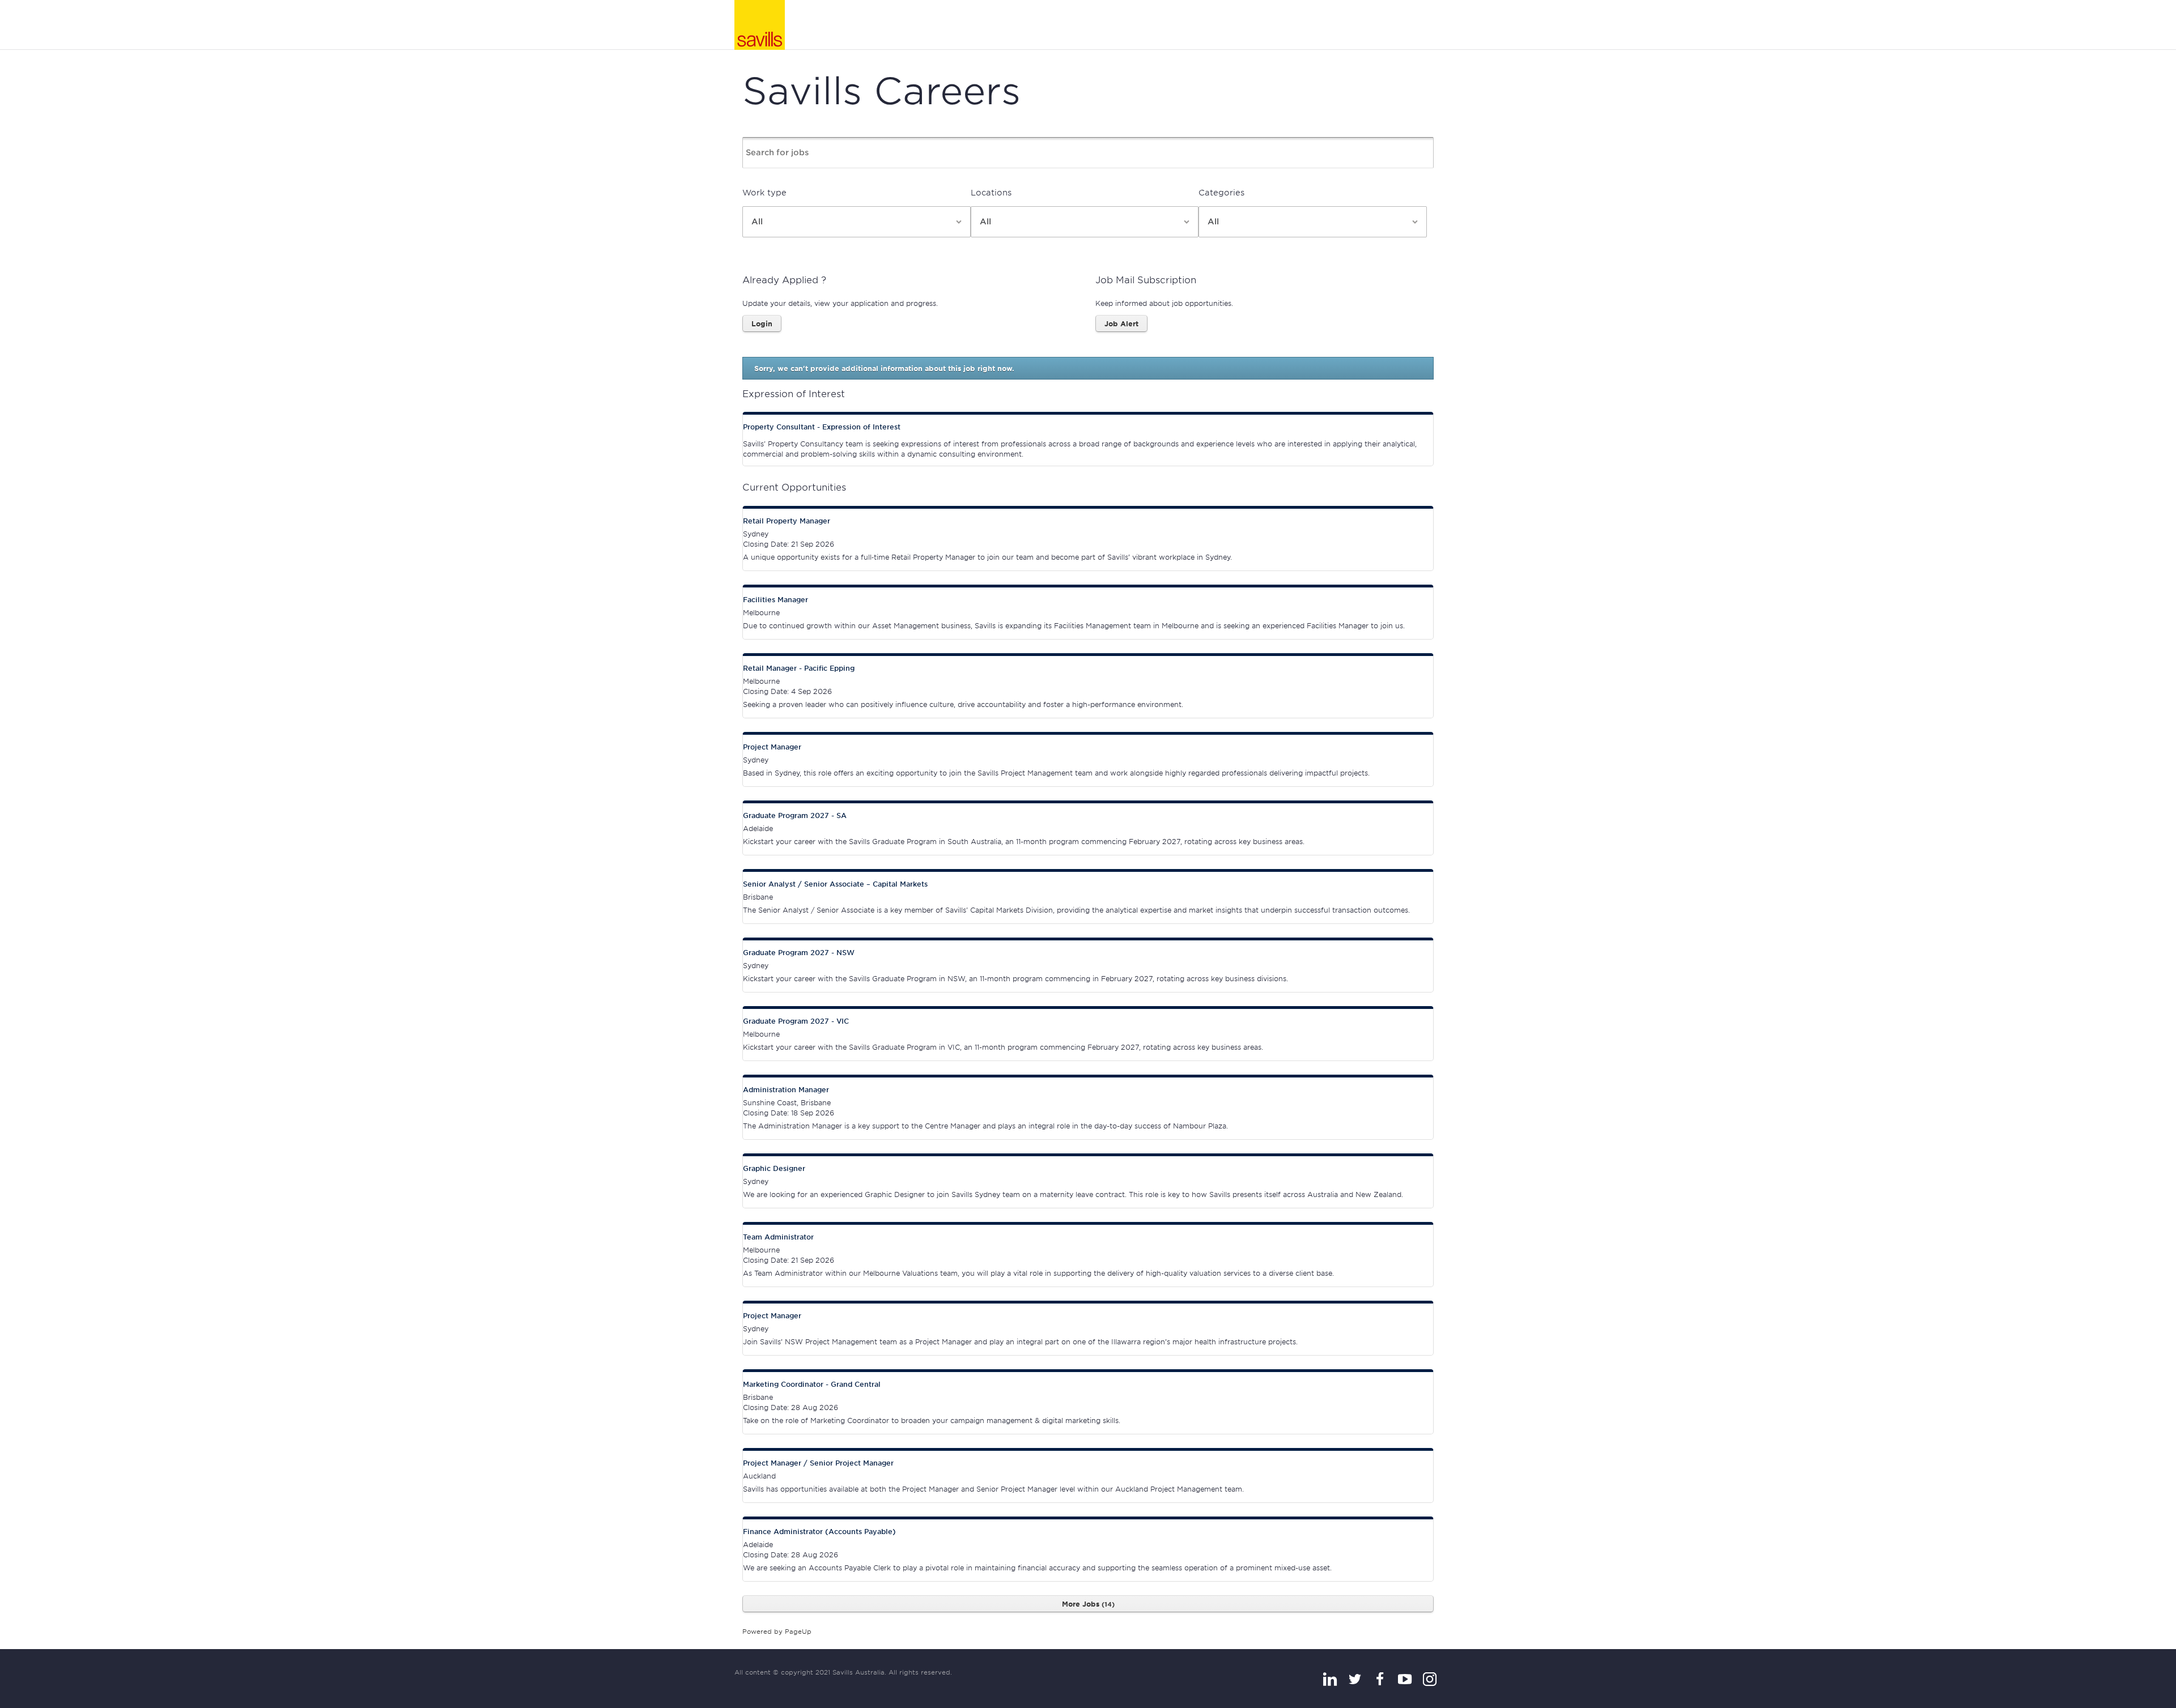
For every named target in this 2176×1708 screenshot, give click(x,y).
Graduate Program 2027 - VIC (796, 1021)
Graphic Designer (774, 1168)
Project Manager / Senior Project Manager (818, 1463)
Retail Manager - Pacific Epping (799, 668)
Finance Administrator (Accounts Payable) (819, 1531)
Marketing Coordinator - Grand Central (812, 1384)
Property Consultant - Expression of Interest (822, 427)
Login (762, 323)
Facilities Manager (775, 599)
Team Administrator (778, 1237)
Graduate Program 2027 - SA (795, 815)
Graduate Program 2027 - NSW (799, 952)
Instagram (1430, 1679)
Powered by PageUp (777, 1631)
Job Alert (1121, 323)
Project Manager (772, 747)
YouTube (1405, 1679)
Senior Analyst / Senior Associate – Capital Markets (835, 884)
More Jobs (1087, 1604)
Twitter (1355, 1679)
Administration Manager (786, 1089)
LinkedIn (1330, 1679)
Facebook (1380, 1679)
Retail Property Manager (787, 521)
